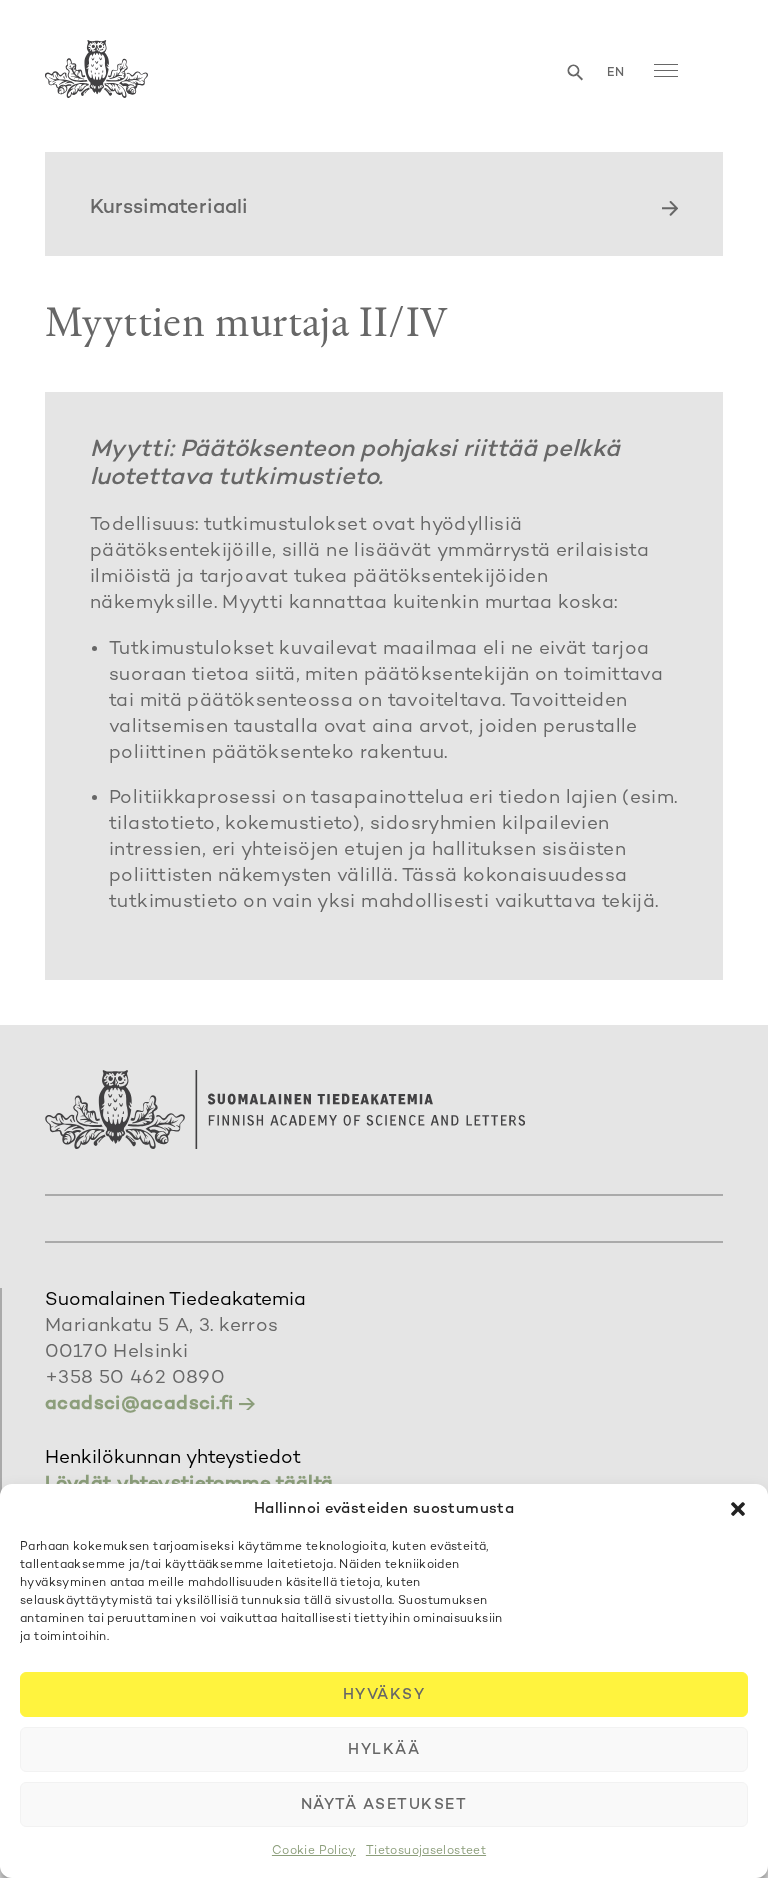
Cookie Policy (314, 1851)
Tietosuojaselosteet (426, 1851)
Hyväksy (384, 1695)
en (616, 73)
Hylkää (384, 1750)
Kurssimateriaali (169, 208)
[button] (738, 1509)
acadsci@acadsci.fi (139, 1404)
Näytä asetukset (384, 1805)
